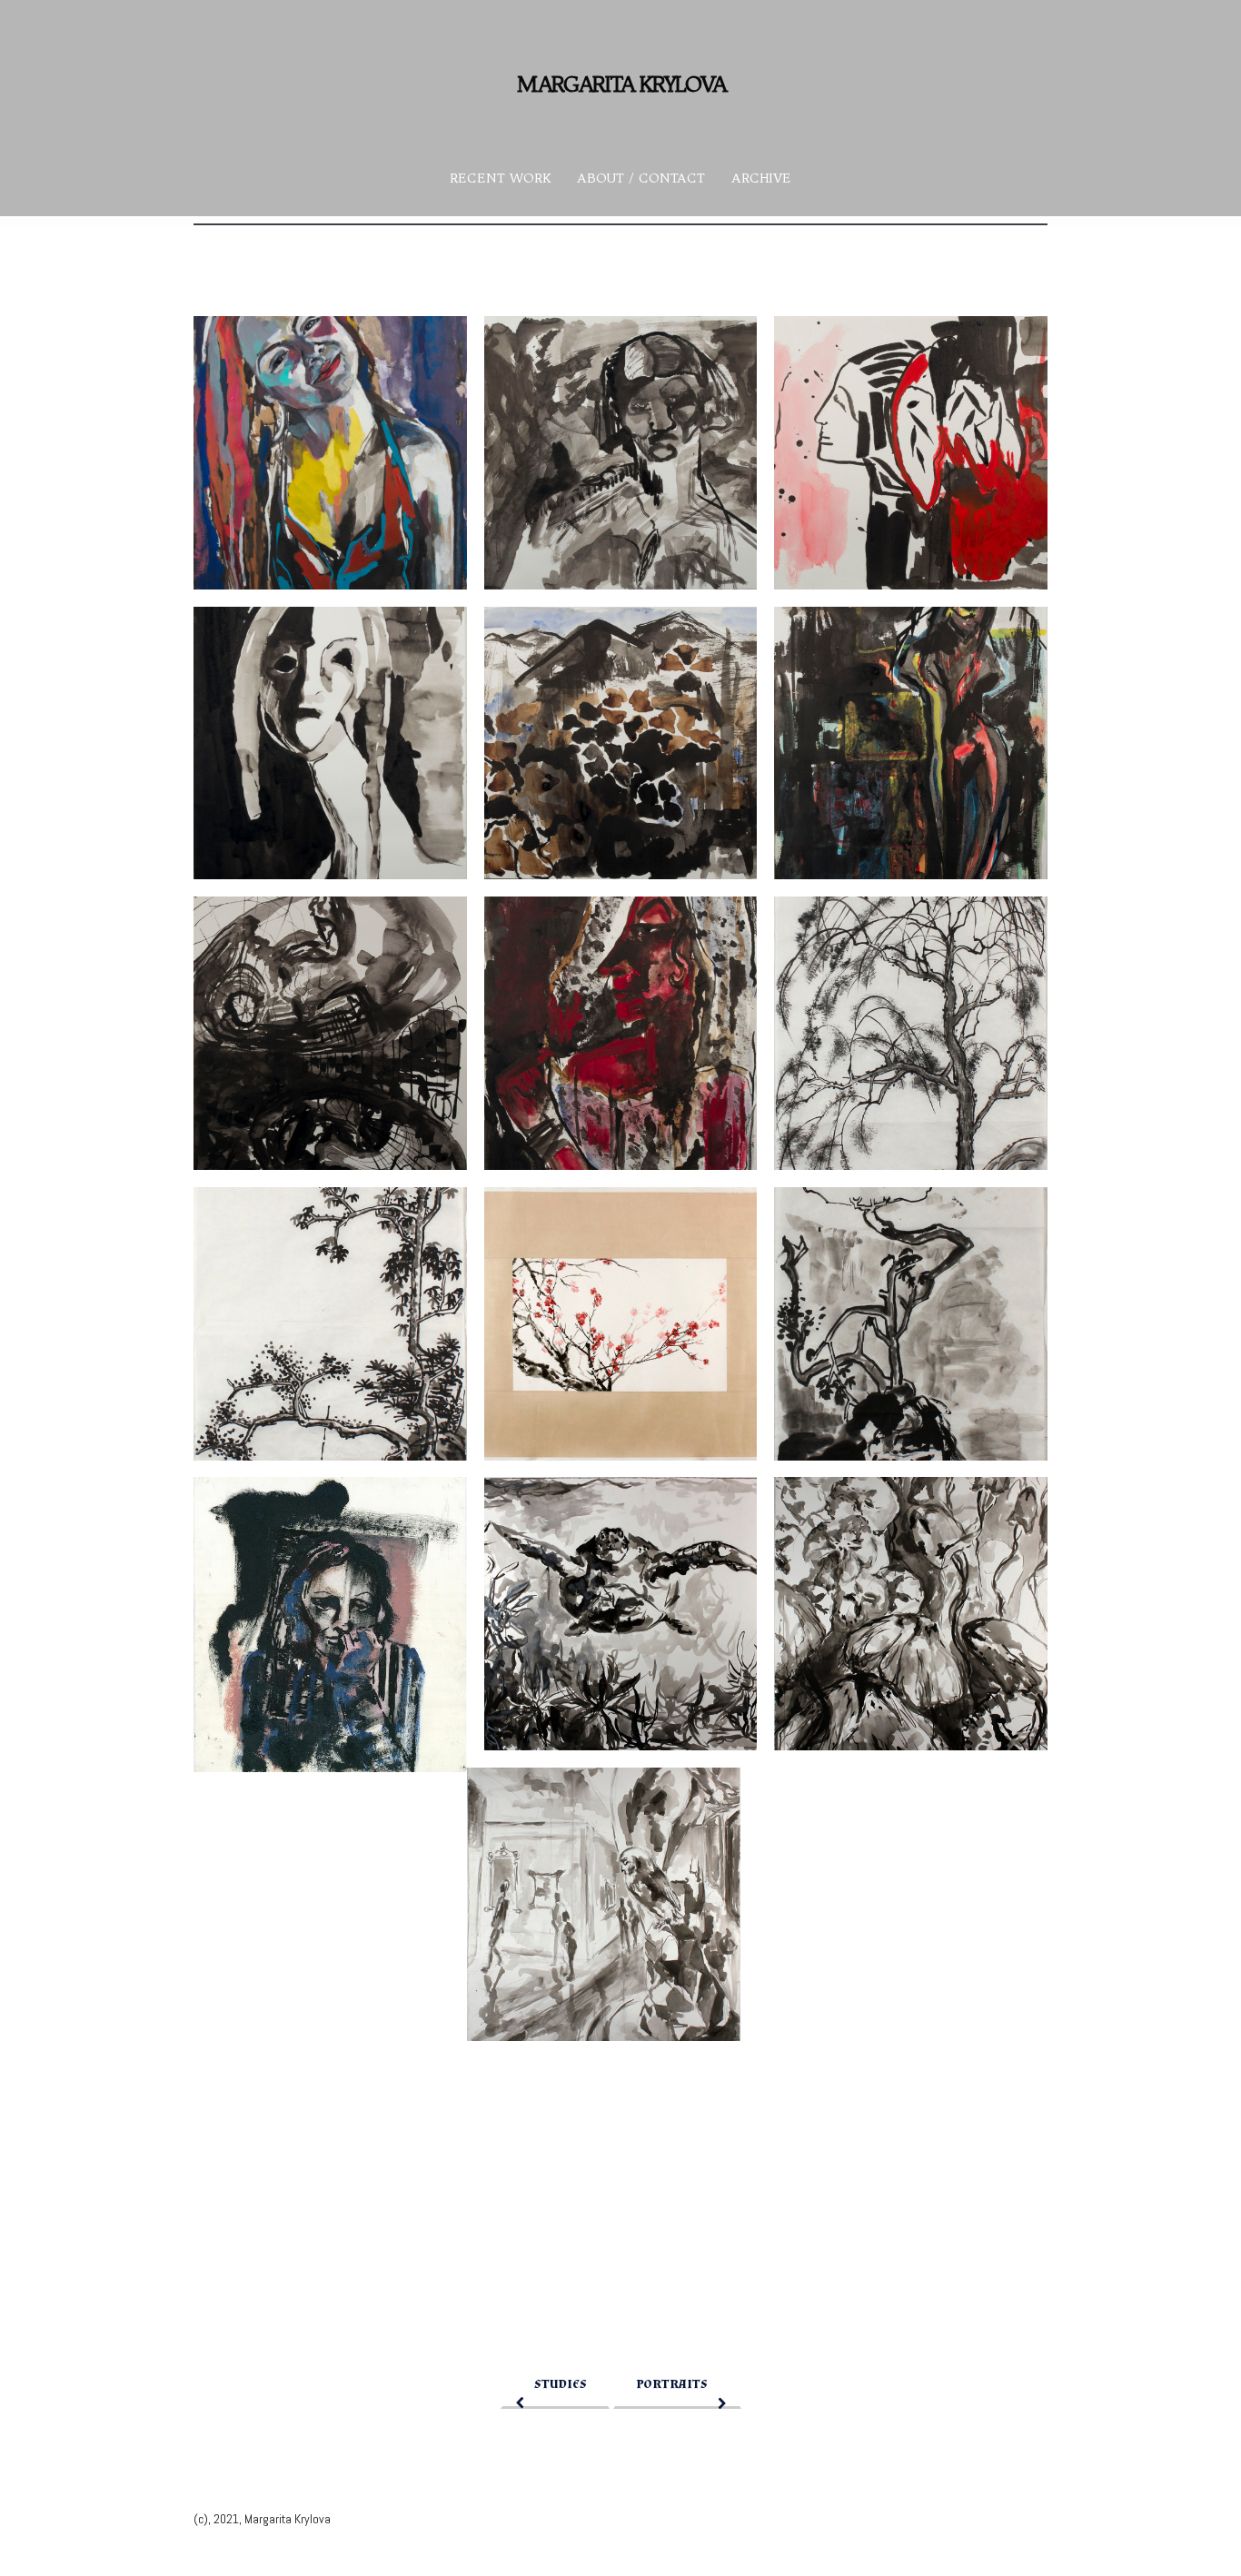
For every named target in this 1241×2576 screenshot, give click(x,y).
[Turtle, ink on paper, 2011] (621, 1614)
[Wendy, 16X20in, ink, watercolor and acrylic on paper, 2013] (330, 453)
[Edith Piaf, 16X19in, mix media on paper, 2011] (330, 1625)
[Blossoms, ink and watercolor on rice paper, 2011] (621, 1324)
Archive (761, 178)
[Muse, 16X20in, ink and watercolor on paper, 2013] (911, 743)
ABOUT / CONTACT (641, 178)
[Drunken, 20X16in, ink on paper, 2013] (621, 453)
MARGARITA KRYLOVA (621, 84)
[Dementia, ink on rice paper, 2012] (911, 1324)
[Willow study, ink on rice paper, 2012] (911, 1033)
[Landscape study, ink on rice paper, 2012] (330, 1324)
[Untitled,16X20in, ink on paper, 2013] (330, 743)
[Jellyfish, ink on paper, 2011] (911, 1614)
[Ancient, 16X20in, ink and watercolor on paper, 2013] (621, 1033)
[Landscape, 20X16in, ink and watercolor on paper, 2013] (621, 743)
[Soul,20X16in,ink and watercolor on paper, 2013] (911, 453)
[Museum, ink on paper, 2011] (604, 1904)
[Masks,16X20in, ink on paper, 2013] (330, 1033)
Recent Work (500, 178)
